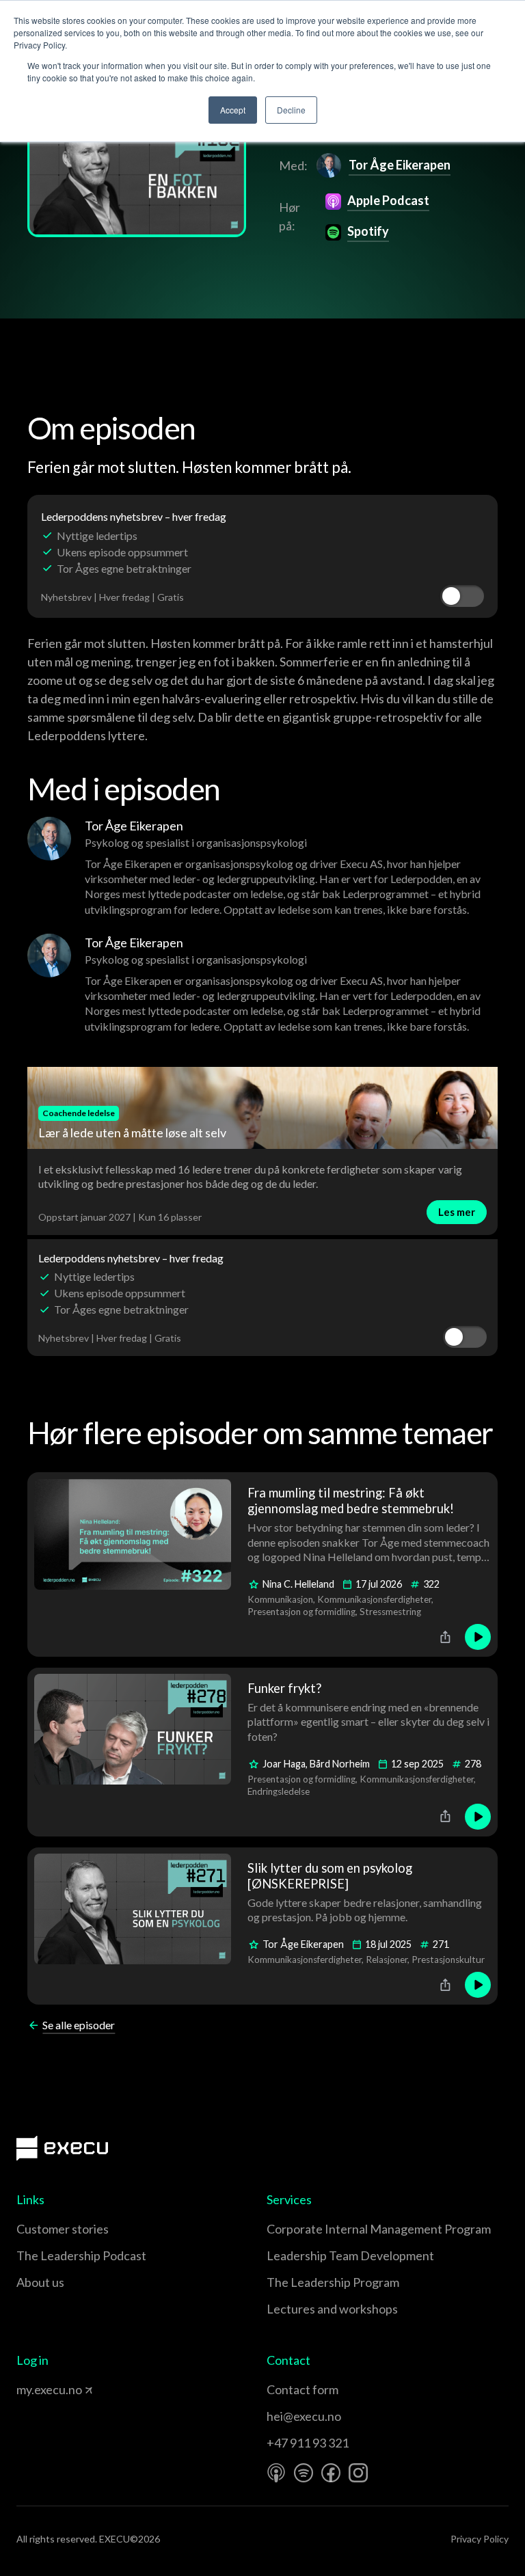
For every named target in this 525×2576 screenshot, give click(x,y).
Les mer (457, 1212)
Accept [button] (233, 110)
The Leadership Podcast (81, 2255)
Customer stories (63, 2229)
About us (40, 2282)
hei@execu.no (304, 2416)
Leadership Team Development (350, 2255)
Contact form (302, 2389)
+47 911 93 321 (308, 2443)
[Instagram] (358, 2473)
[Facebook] (331, 2473)
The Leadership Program (333, 2282)
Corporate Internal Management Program (379, 2229)
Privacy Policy (480, 2539)
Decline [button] (291, 110)
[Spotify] (304, 2473)
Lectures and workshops (332, 2309)
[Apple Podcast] (276, 2473)
